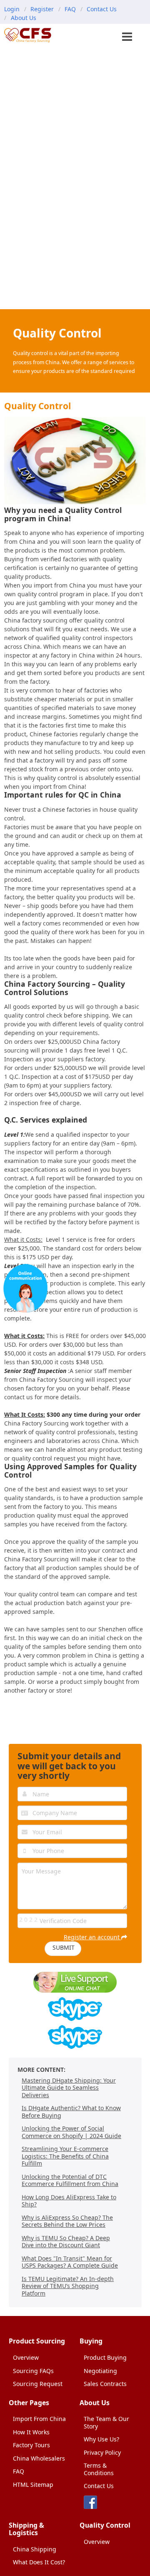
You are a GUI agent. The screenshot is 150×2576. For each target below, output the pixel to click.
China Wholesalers (39, 2458)
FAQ (70, 9)
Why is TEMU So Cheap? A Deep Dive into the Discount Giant (66, 2242)
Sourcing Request (38, 2384)
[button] (128, 38)
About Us (24, 18)
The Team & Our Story (106, 2422)
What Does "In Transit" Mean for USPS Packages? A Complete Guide (70, 2262)
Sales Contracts (105, 2384)
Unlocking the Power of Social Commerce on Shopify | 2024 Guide (71, 2132)
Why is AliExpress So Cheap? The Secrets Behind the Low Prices (67, 2221)
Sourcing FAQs (33, 2371)
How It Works (31, 2432)
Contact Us (102, 9)
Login (12, 9)
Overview (26, 2357)
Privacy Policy (102, 2452)
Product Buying (105, 2357)
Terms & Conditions (99, 2469)
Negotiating (100, 2371)
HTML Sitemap (33, 2485)
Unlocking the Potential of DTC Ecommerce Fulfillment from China (70, 2180)
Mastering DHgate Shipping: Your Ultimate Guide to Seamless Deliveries (69, 2088)
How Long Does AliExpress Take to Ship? (69, 2201)
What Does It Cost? (39, 2562)
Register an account (92, 1937)
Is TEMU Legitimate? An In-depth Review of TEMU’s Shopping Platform (68, 2286)
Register (42, 9)
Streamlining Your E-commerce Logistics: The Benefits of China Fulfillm (65, 2156)
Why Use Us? (101, 2439)
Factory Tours (31, 2445)
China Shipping (35, 2549)
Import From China (39, 2419)
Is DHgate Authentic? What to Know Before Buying (71, 2112)
